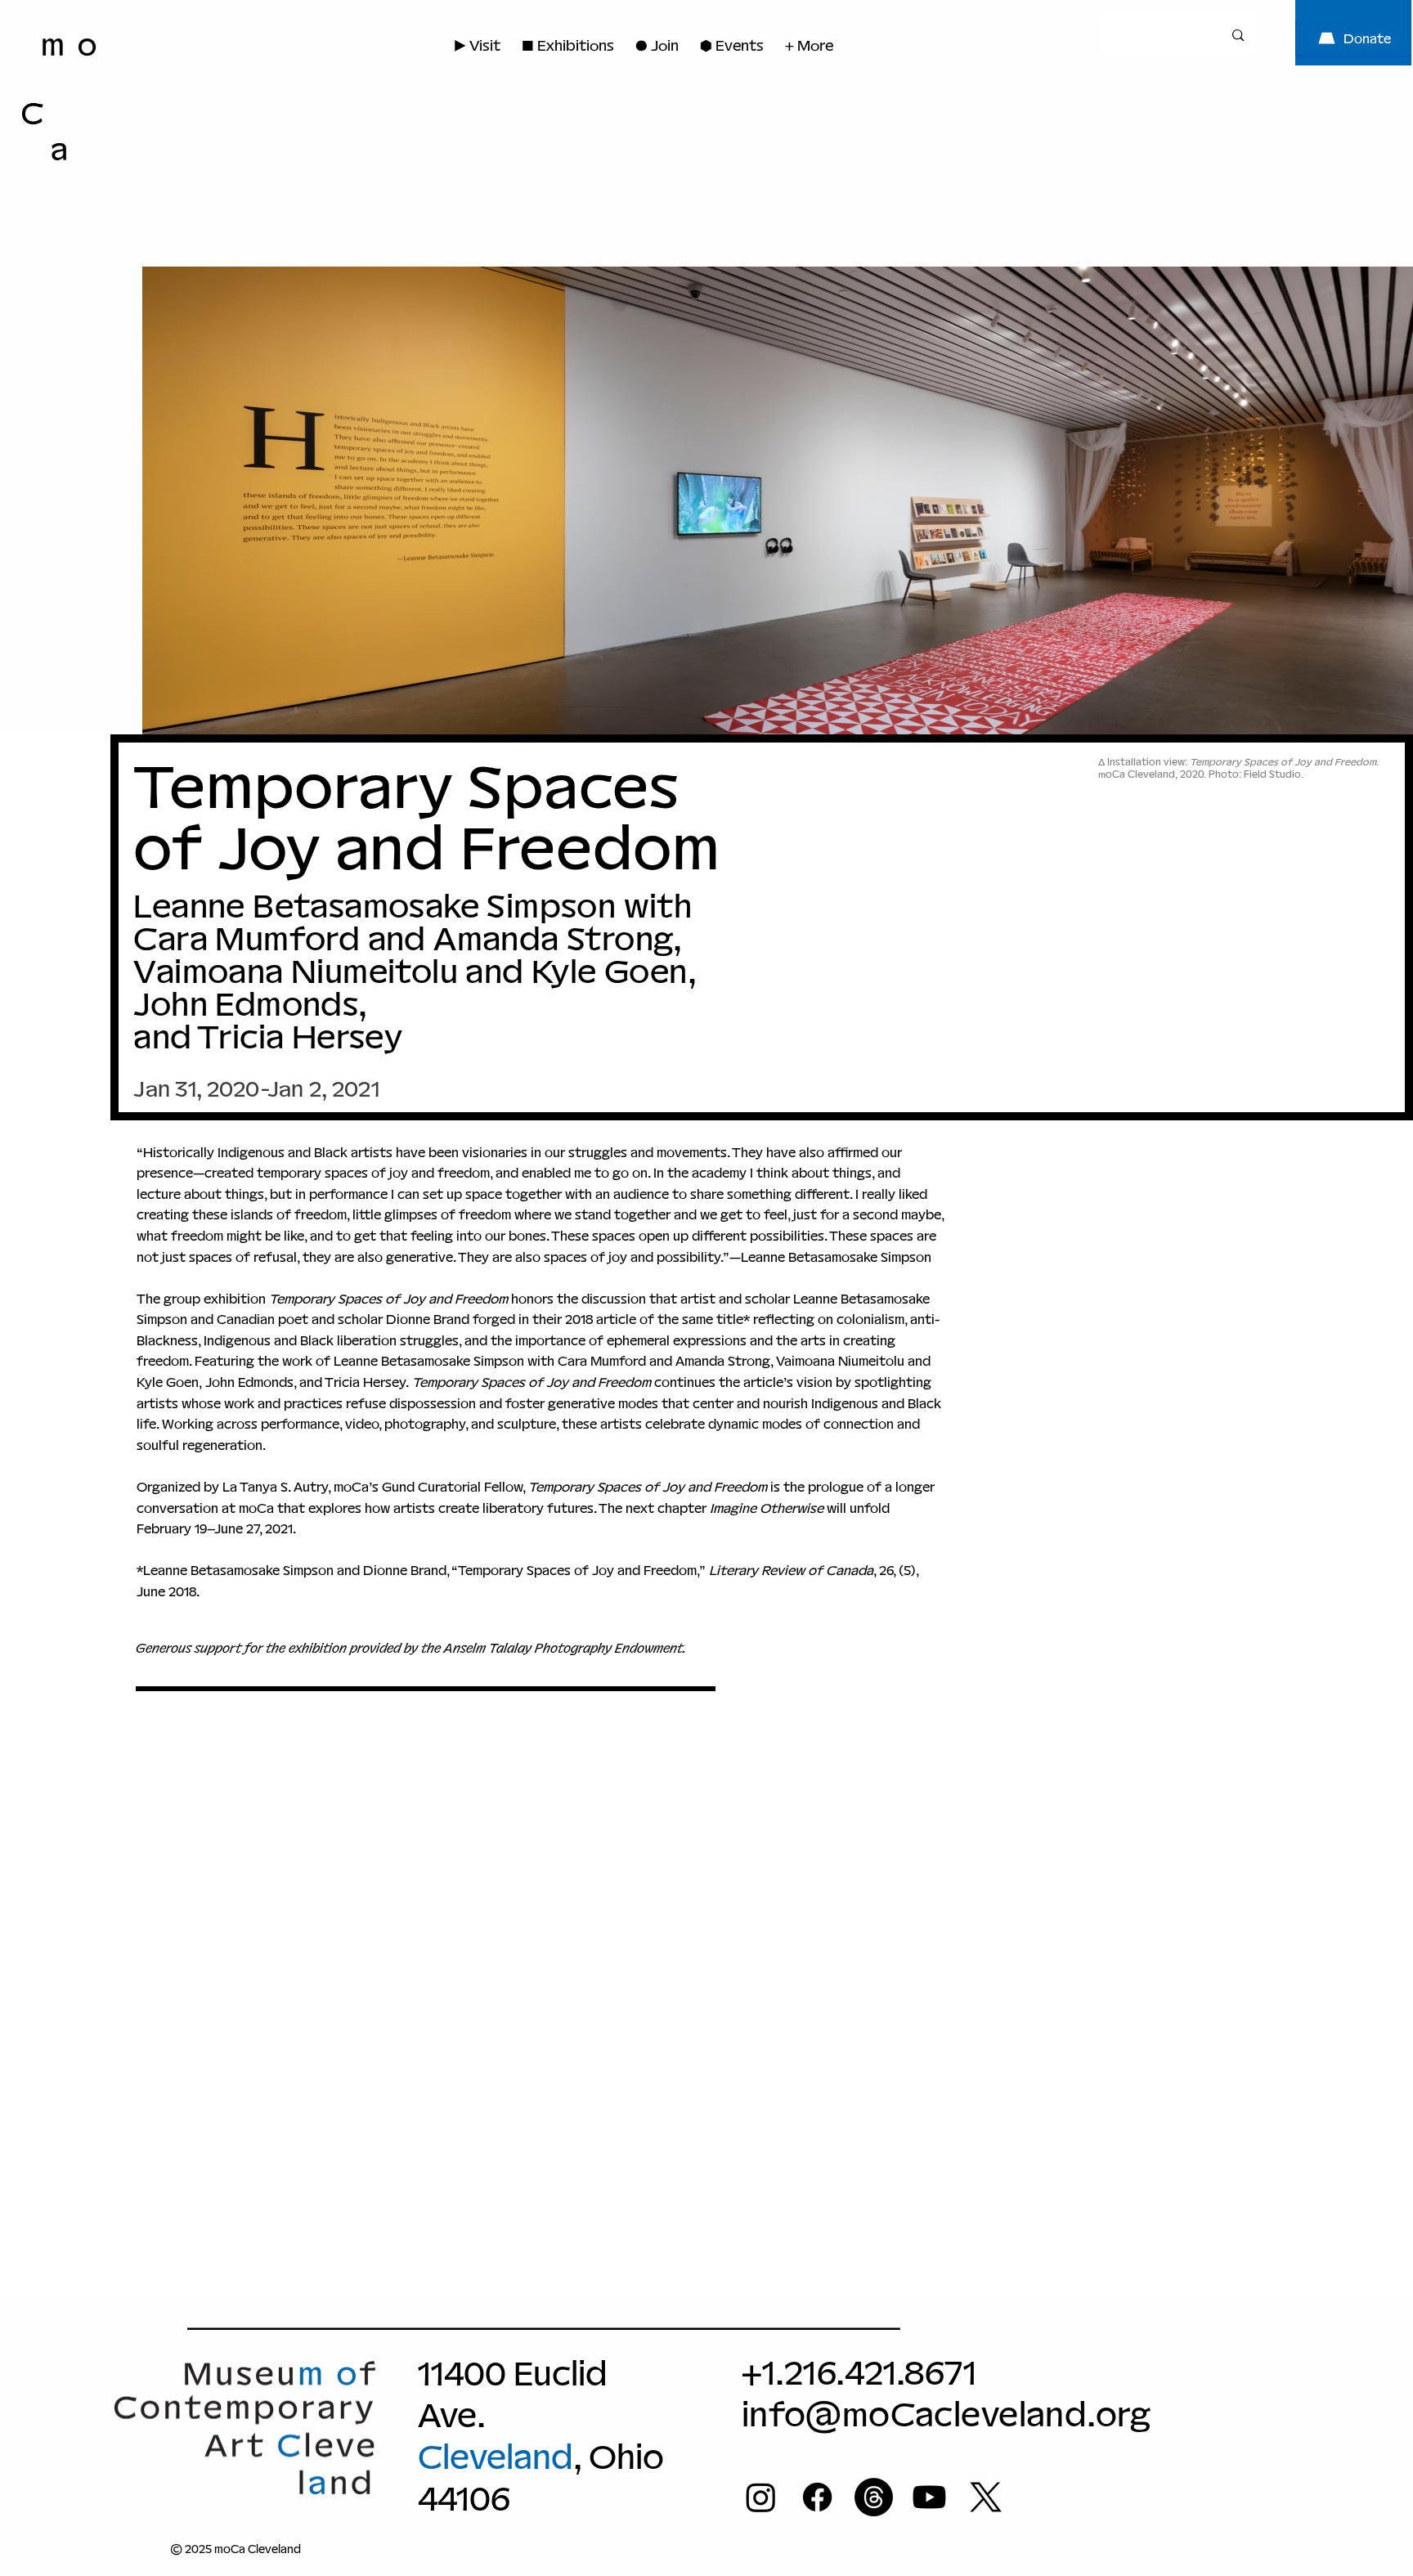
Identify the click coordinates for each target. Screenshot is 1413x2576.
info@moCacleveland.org (946, 2414)
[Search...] (1238, 35)
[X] (986, 2497)
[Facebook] (817, 2497)
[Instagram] (761, 2497)
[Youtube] (929, 2497)
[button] (657, 45)
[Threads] (874, 2497)
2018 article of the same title (654, 1319)
